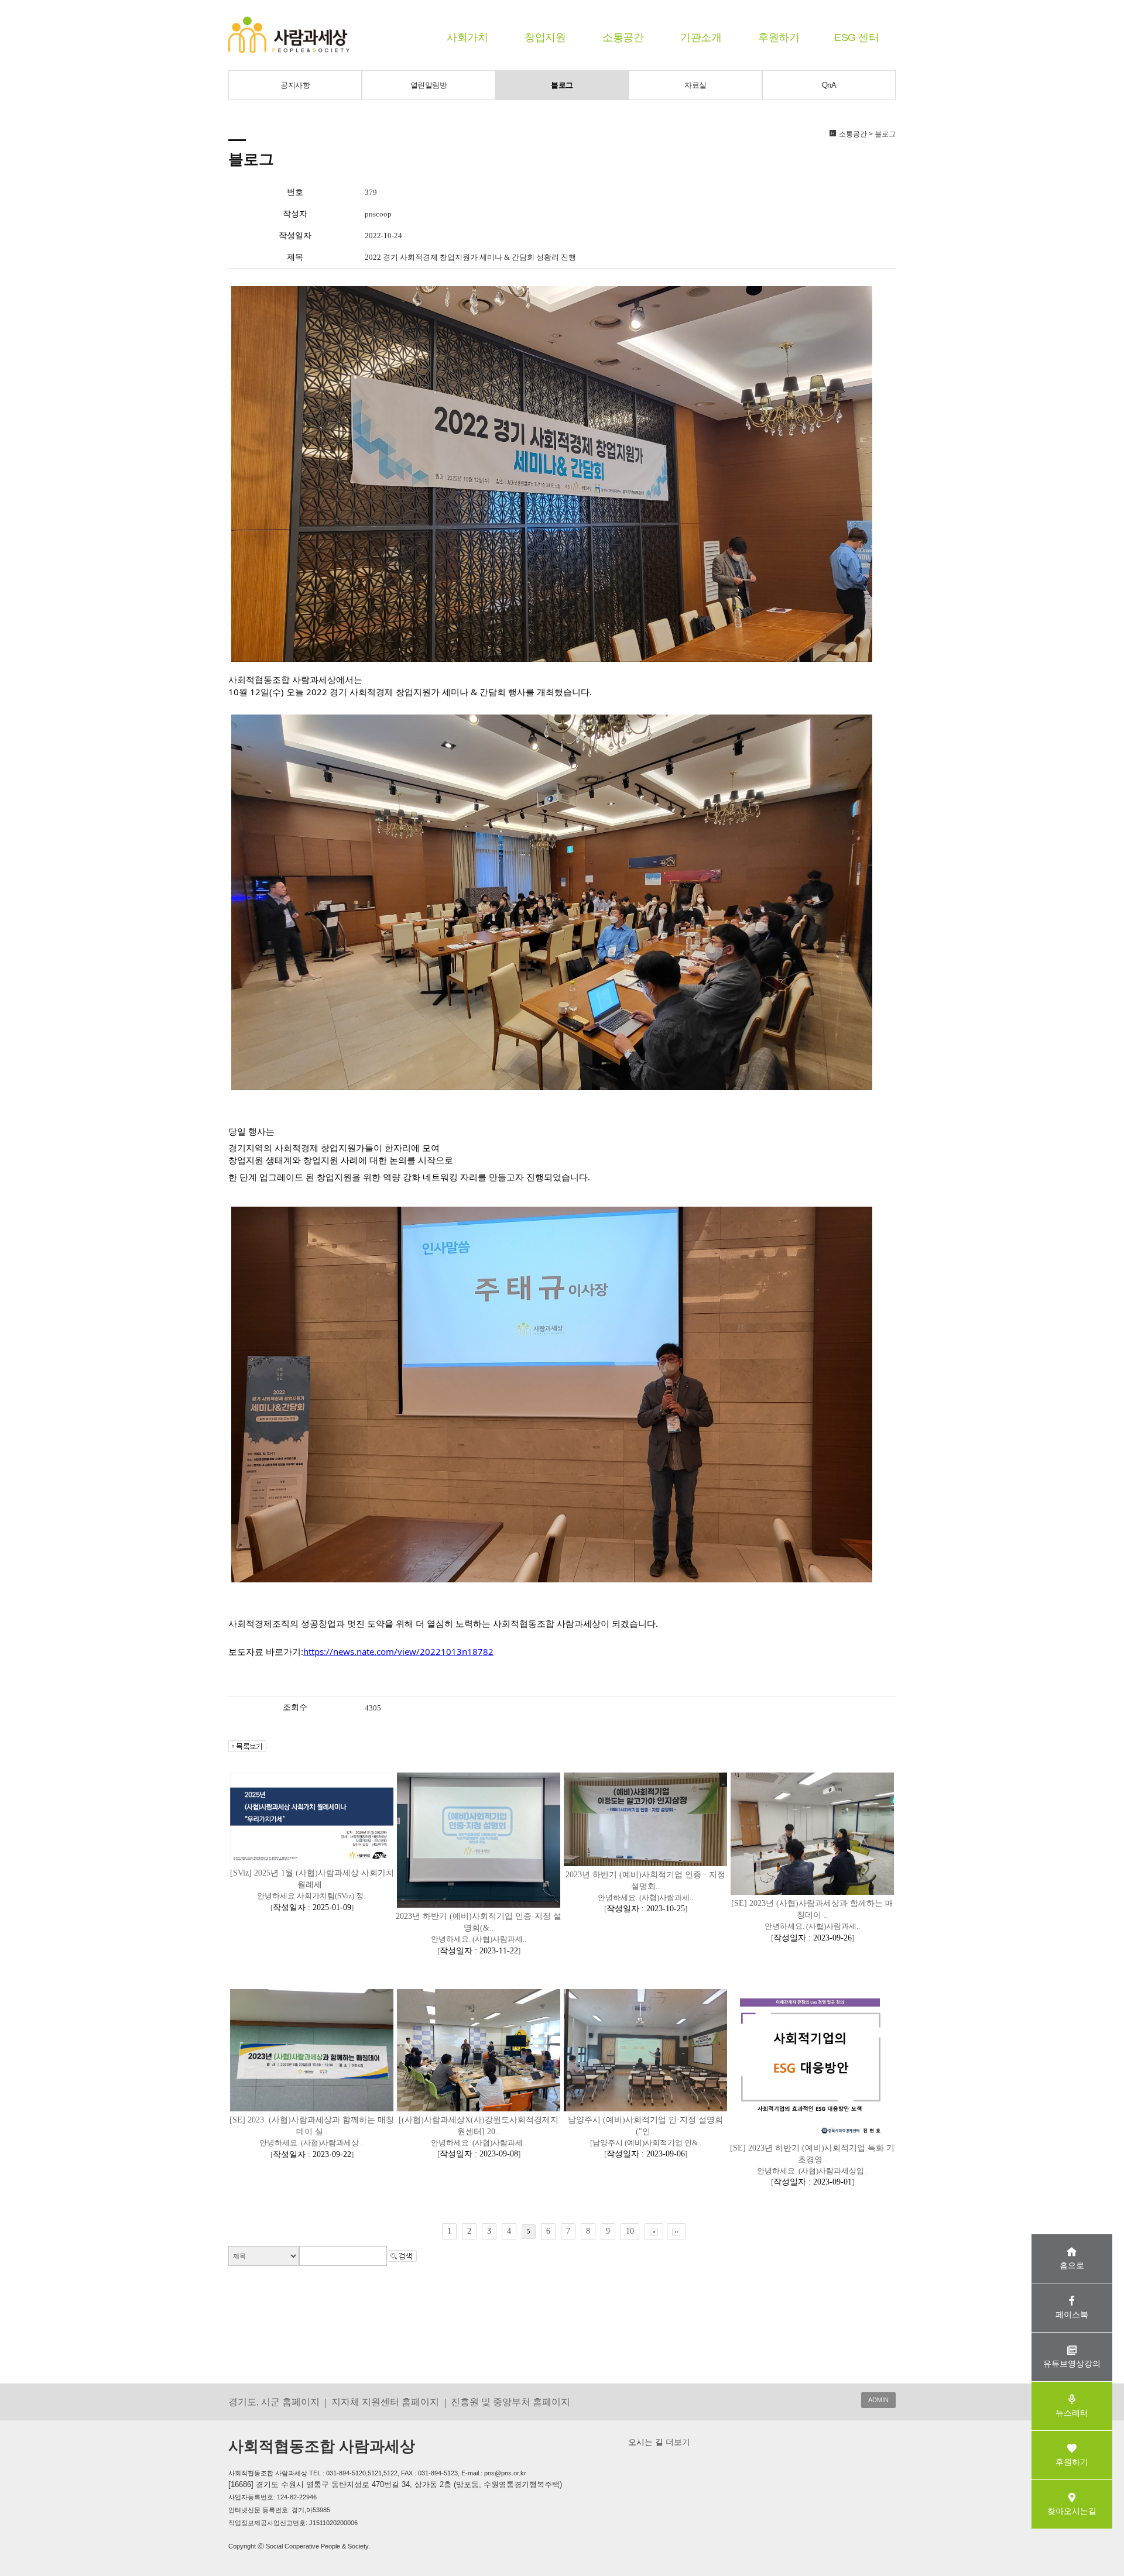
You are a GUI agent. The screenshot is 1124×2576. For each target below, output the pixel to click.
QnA (829, 85)
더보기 (677, 2442)
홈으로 (1072, 2265)
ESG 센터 (856, 37)
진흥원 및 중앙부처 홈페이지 (510, 2402)
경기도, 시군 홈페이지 (274, 2402)
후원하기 (779, 37)
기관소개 (701, 37)
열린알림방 (429, 85)
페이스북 (1072, 2314)
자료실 (695, 85)
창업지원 (545, 37)
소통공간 (623, 37)
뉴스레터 (1072, 2413)
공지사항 (295, 85)
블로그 (562, 85)
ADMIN (878, 2400)
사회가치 (467, 37)
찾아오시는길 (1072, 2511)
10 (630, 2231)
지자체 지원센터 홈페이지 (385, 2402)
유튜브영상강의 (1072, 2364)
